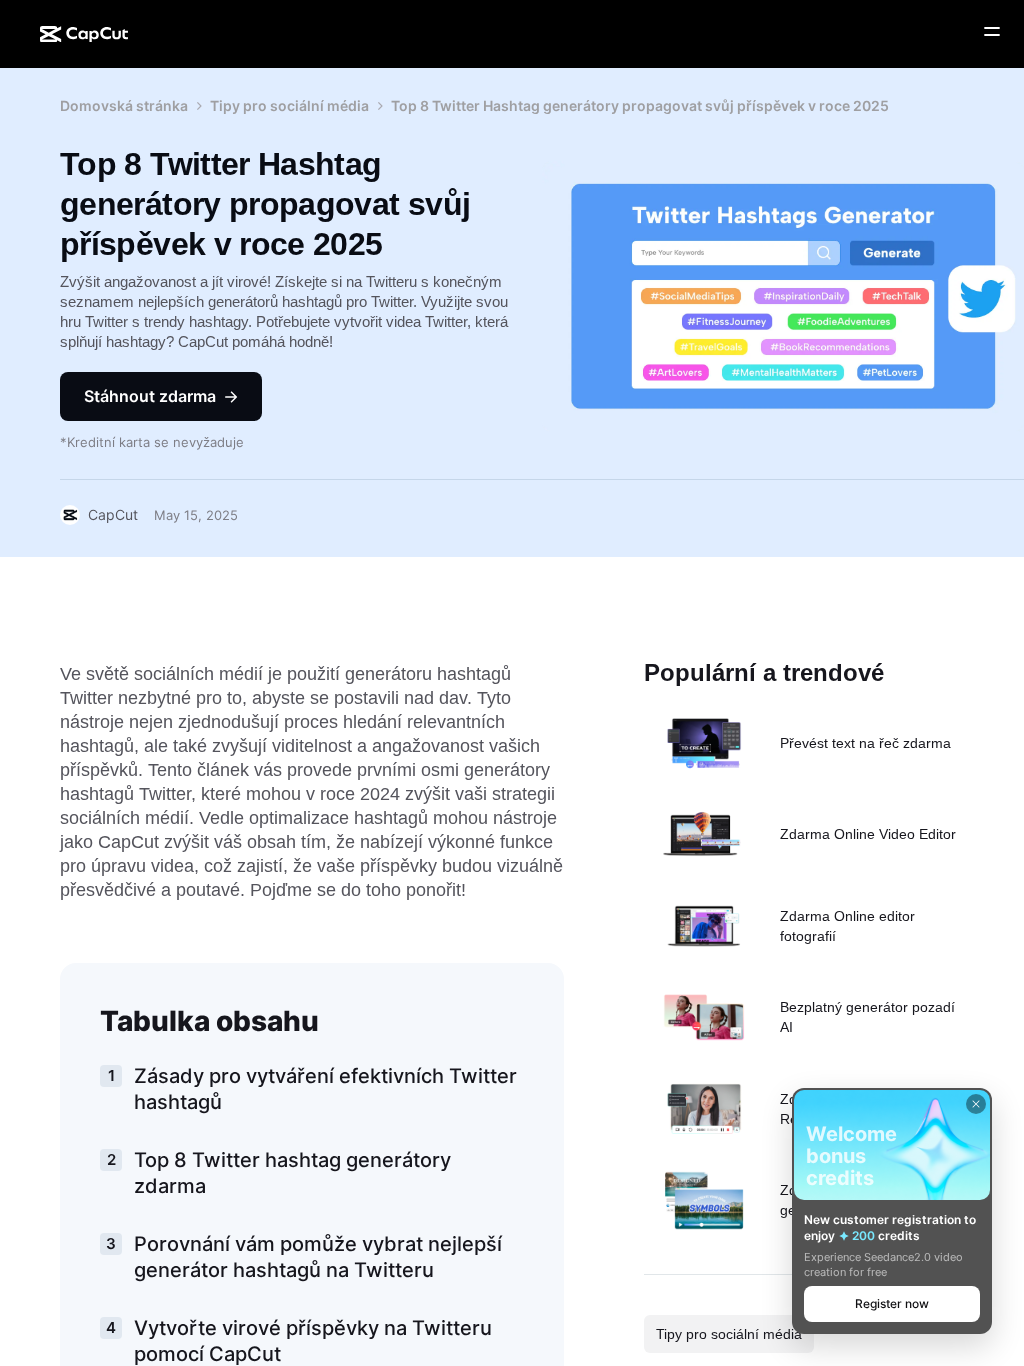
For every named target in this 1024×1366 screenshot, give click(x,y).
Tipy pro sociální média (289, 105)
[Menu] (992, 32)
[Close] (976, 1104)
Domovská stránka (124, 105)
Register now (892, 1303)
